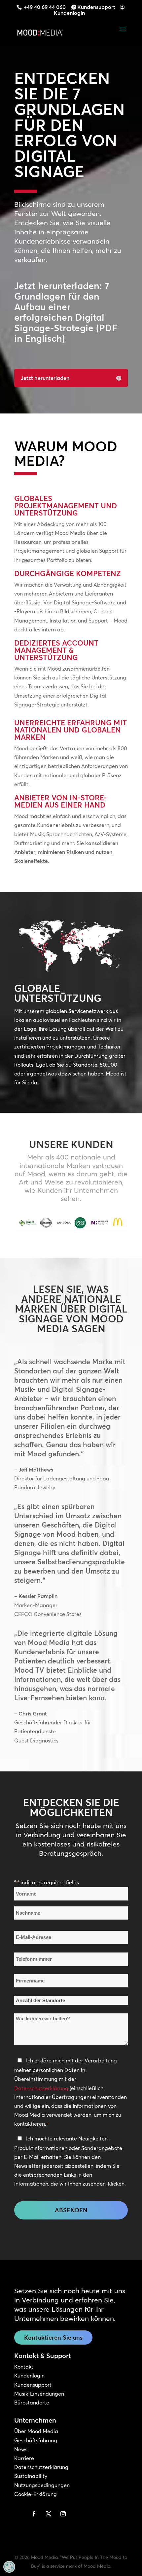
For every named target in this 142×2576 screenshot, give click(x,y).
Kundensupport (96, 7)
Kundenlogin (69, 13)
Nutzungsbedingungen (42, 2485)
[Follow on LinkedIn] (19, 2514)
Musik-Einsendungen (39, 2394)
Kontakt (24, 2367)
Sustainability (31, 2476)
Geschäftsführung (36, 2440)
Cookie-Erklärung (35, 2494)
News (21, 2449)
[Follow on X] (49, 2514)
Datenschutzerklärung (41, 2088)
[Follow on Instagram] (63, 2514)
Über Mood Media (36, 2431)
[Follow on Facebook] (34, 2514)
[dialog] (9, 2567)
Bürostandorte (32, 2403)
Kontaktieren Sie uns (53, 2337)
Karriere (24, 2458)
